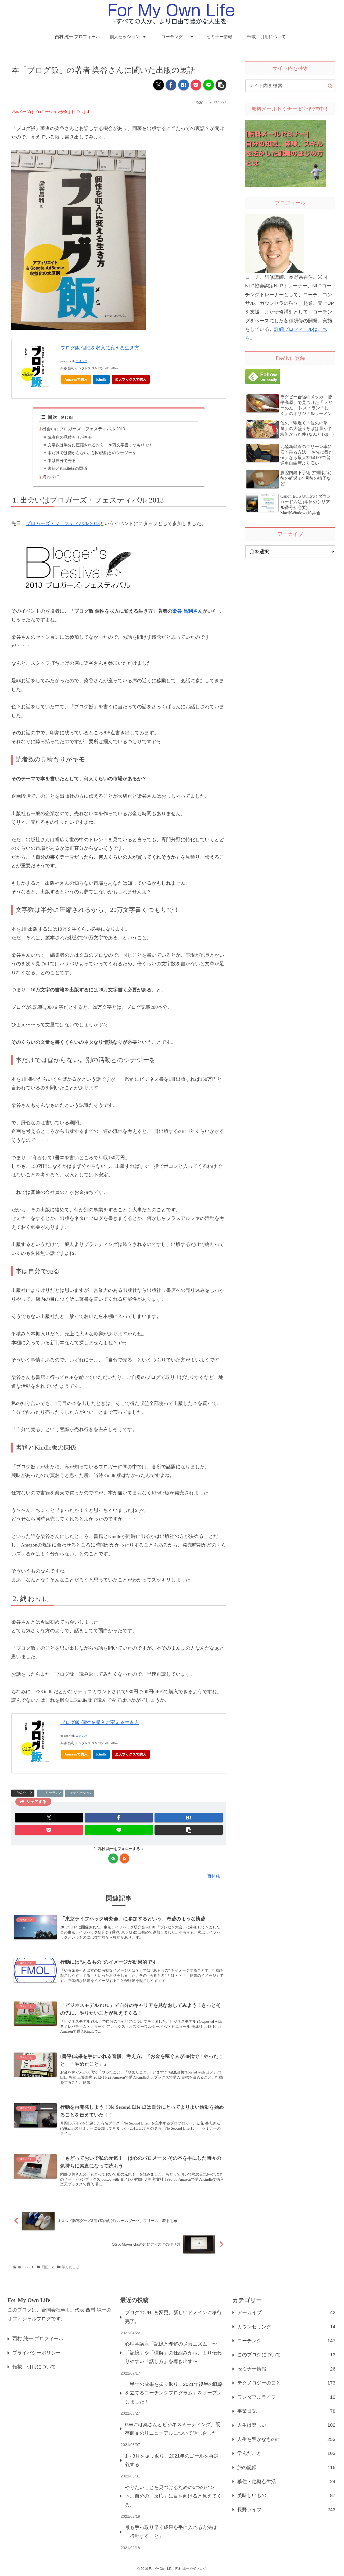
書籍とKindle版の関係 (67, 468)
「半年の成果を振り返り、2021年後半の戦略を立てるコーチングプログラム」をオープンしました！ (174, 2393)
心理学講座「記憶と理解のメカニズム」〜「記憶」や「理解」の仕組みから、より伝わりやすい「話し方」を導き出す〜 (173, 2353)
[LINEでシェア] (209, 85)
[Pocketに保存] (196, 85)
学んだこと (25, 1793)
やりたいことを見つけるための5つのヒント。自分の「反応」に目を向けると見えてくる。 (173, 2496)
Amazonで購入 (76, 379)
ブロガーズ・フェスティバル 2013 (63, 523)
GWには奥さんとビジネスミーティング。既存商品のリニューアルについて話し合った (173, 2429)
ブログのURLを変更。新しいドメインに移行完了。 (173, 2317)
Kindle (101, 379)
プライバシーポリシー (37, 2353)
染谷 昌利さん (187, 611)
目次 (53, 417)
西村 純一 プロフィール (38, 2339)
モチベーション (81, 1793)
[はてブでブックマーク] (184, 85)
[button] (221, 85)
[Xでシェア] (159, 85)
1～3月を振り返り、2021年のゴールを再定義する (172, 2460)
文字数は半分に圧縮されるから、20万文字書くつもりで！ (100, 445)
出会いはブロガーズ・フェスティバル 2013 (84, 429)
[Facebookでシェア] (171, 85)
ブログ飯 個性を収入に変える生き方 (100, 348)
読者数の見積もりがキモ (70, 437)
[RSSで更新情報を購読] (124, 1858)
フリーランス (52, 1793)
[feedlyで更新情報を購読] (113, 1858)
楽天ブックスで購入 (131, 379)
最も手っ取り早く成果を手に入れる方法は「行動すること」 (171, 2532)
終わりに (51, 477)
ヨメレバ (81, 361)
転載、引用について (34, 2367)
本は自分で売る (62, 461)
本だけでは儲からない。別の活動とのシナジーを (92, 453)
